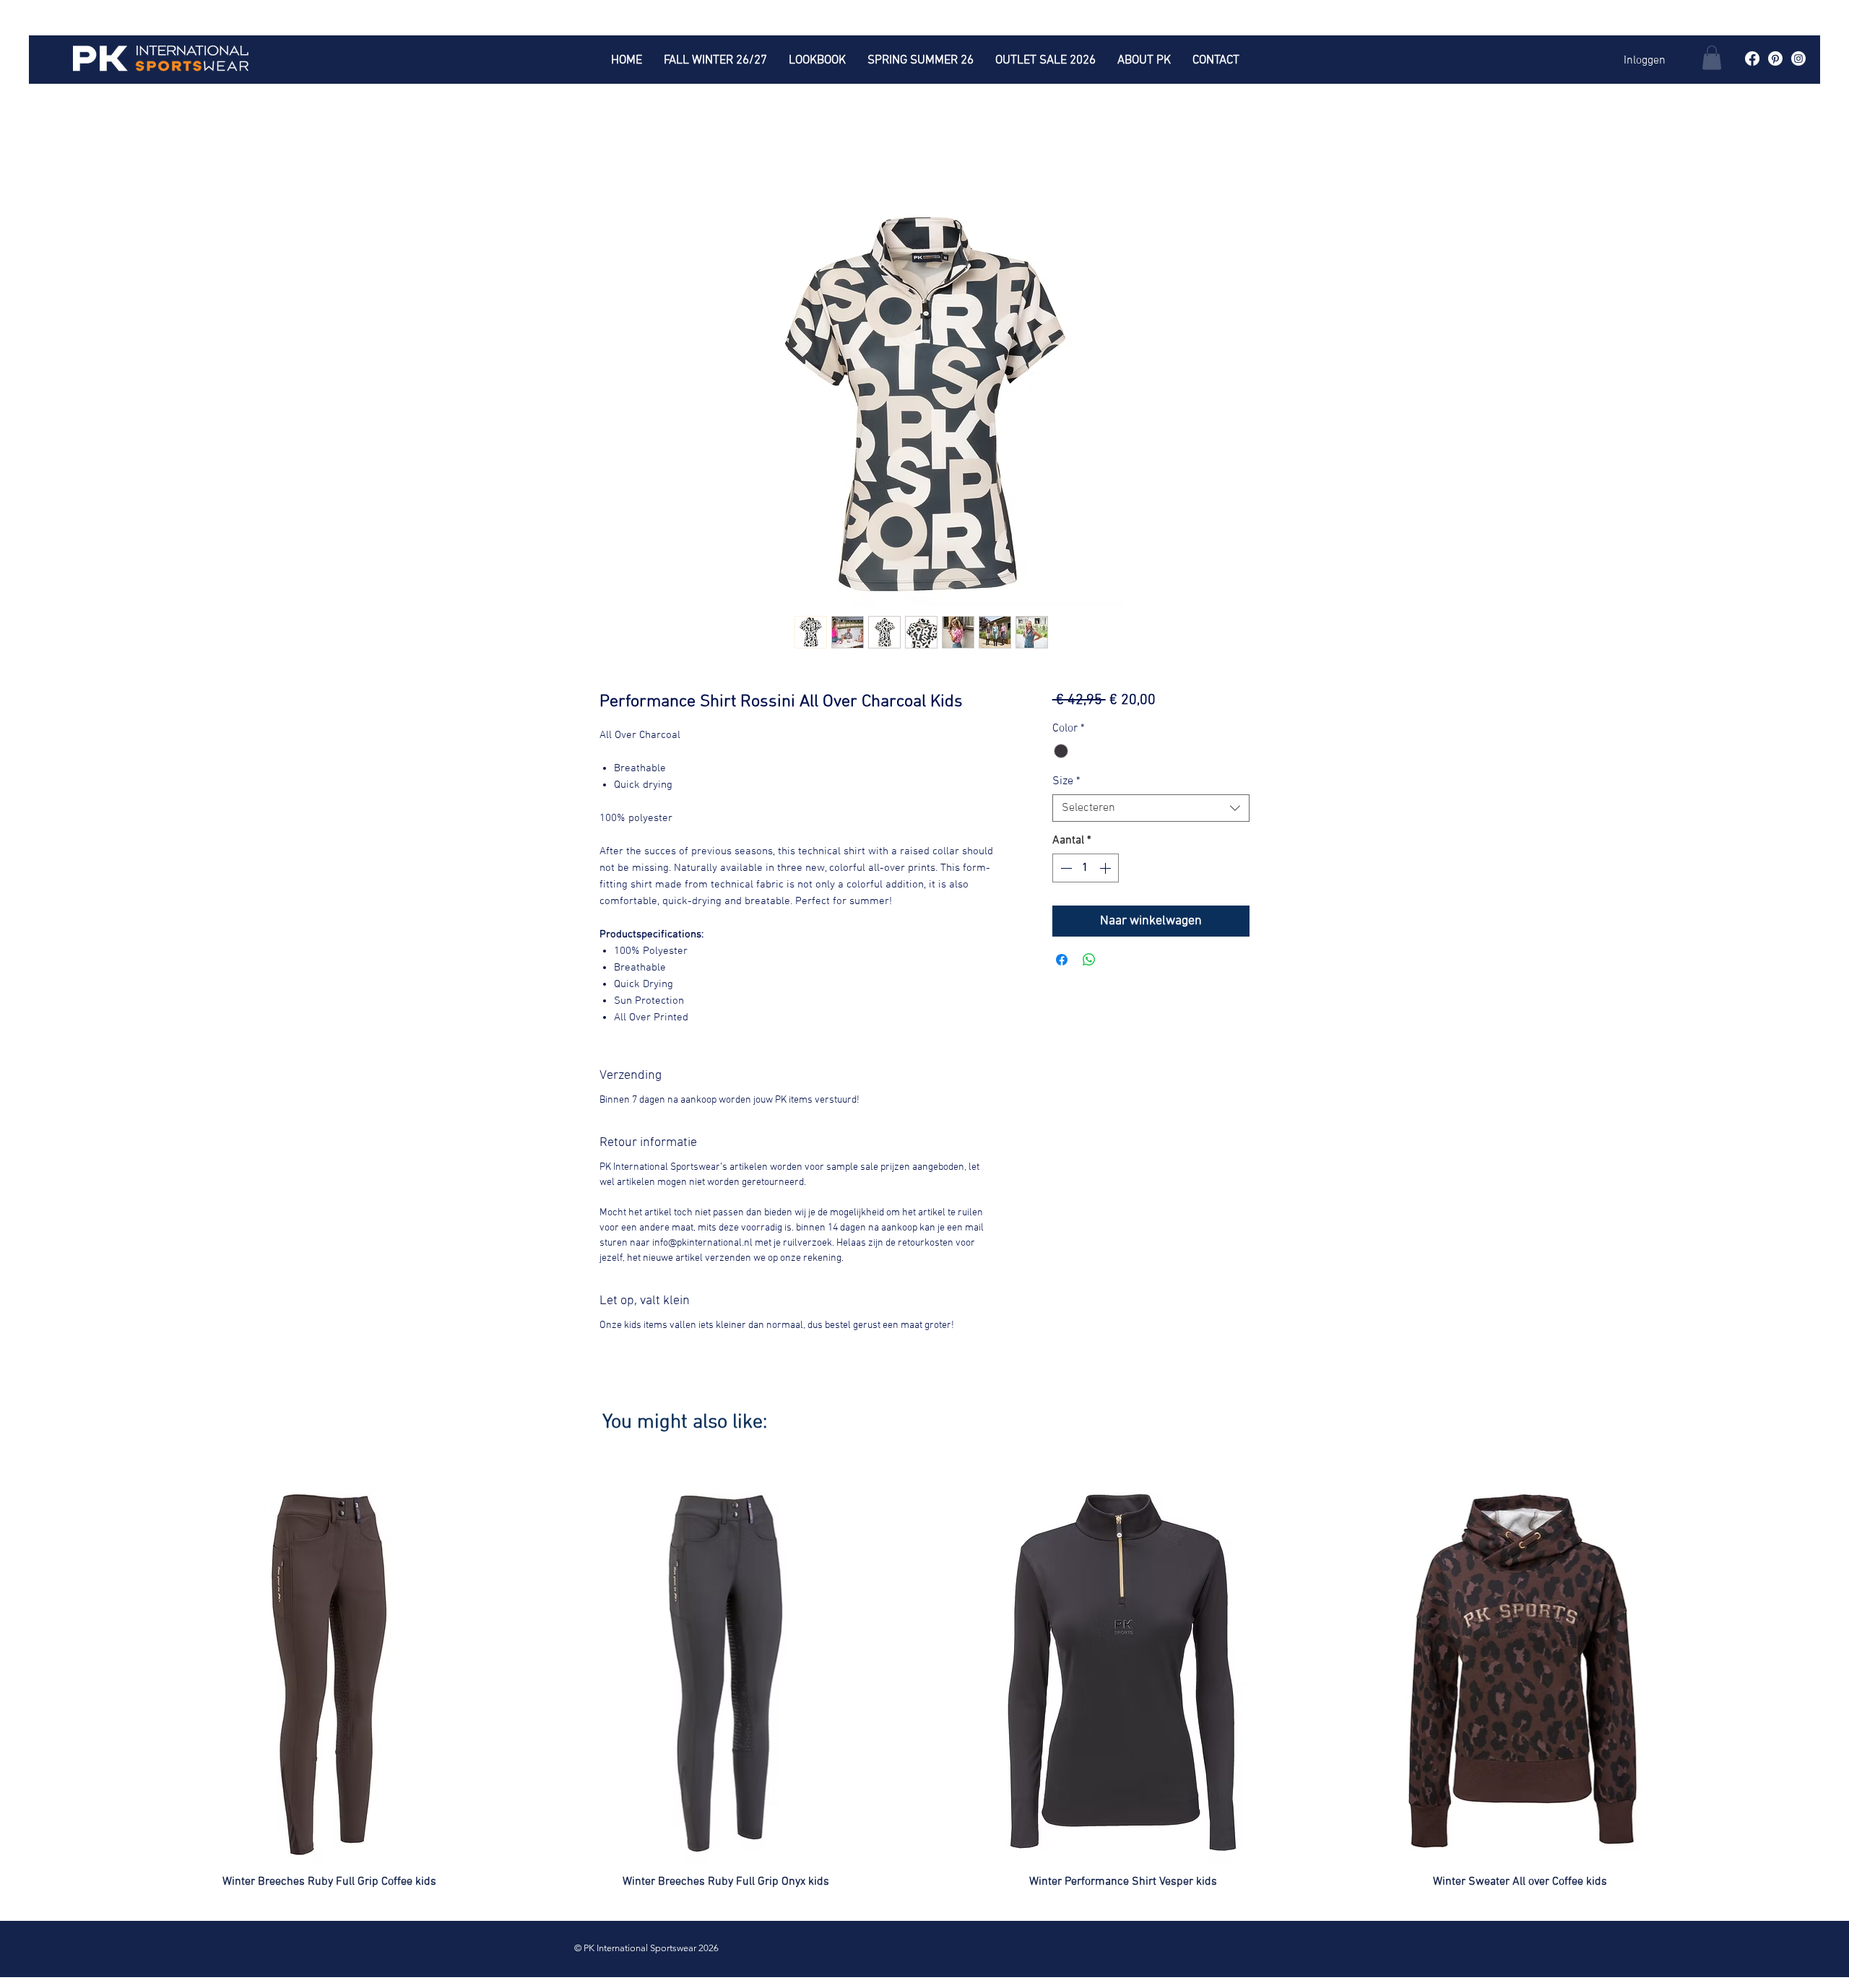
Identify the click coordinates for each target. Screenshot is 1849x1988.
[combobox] (1151, 808)
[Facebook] (1752, 58)
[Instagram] (1798, 58)
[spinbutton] (1086, 868)
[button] (1712, 57)
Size (1066, 781)
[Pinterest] (1775, 58)
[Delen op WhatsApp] (1089, 960)
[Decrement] (1065, 868)
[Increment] (1107, 868)
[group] (924, 1685)
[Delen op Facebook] (1062, 960)
